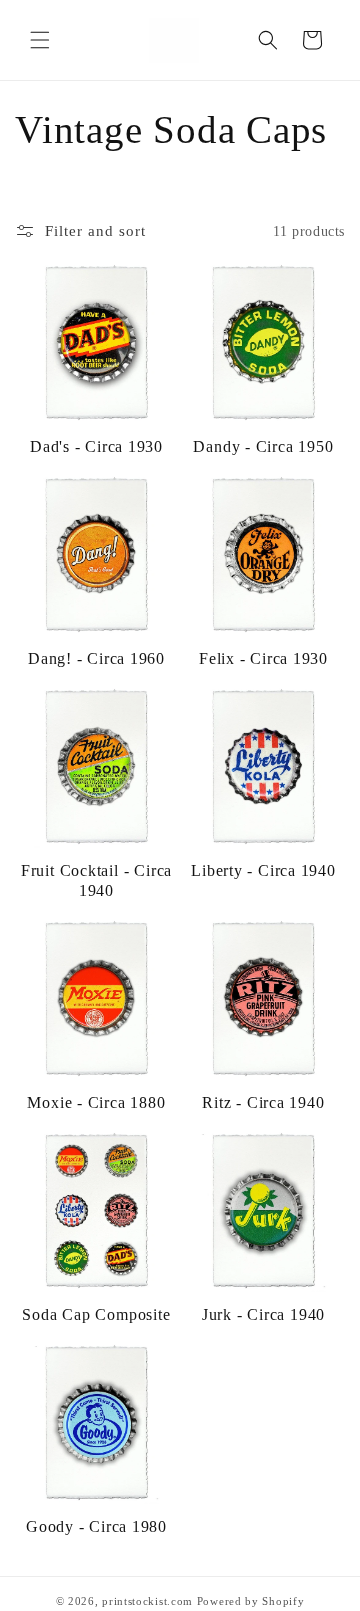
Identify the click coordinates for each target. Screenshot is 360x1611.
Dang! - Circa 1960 (96, 658)
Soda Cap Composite (96, 1314)
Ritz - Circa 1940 (263, 1102)
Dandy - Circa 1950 (263, 446)
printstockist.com (147, 1601)
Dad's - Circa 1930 (96, 446)
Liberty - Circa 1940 (263, 870)
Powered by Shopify (251, 1601)
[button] (40, 40)
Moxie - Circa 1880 (96, 1102)
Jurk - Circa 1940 (263, 1314)
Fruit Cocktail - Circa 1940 (96, 880)
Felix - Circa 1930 (263, 658)
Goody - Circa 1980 (96, 1526)
